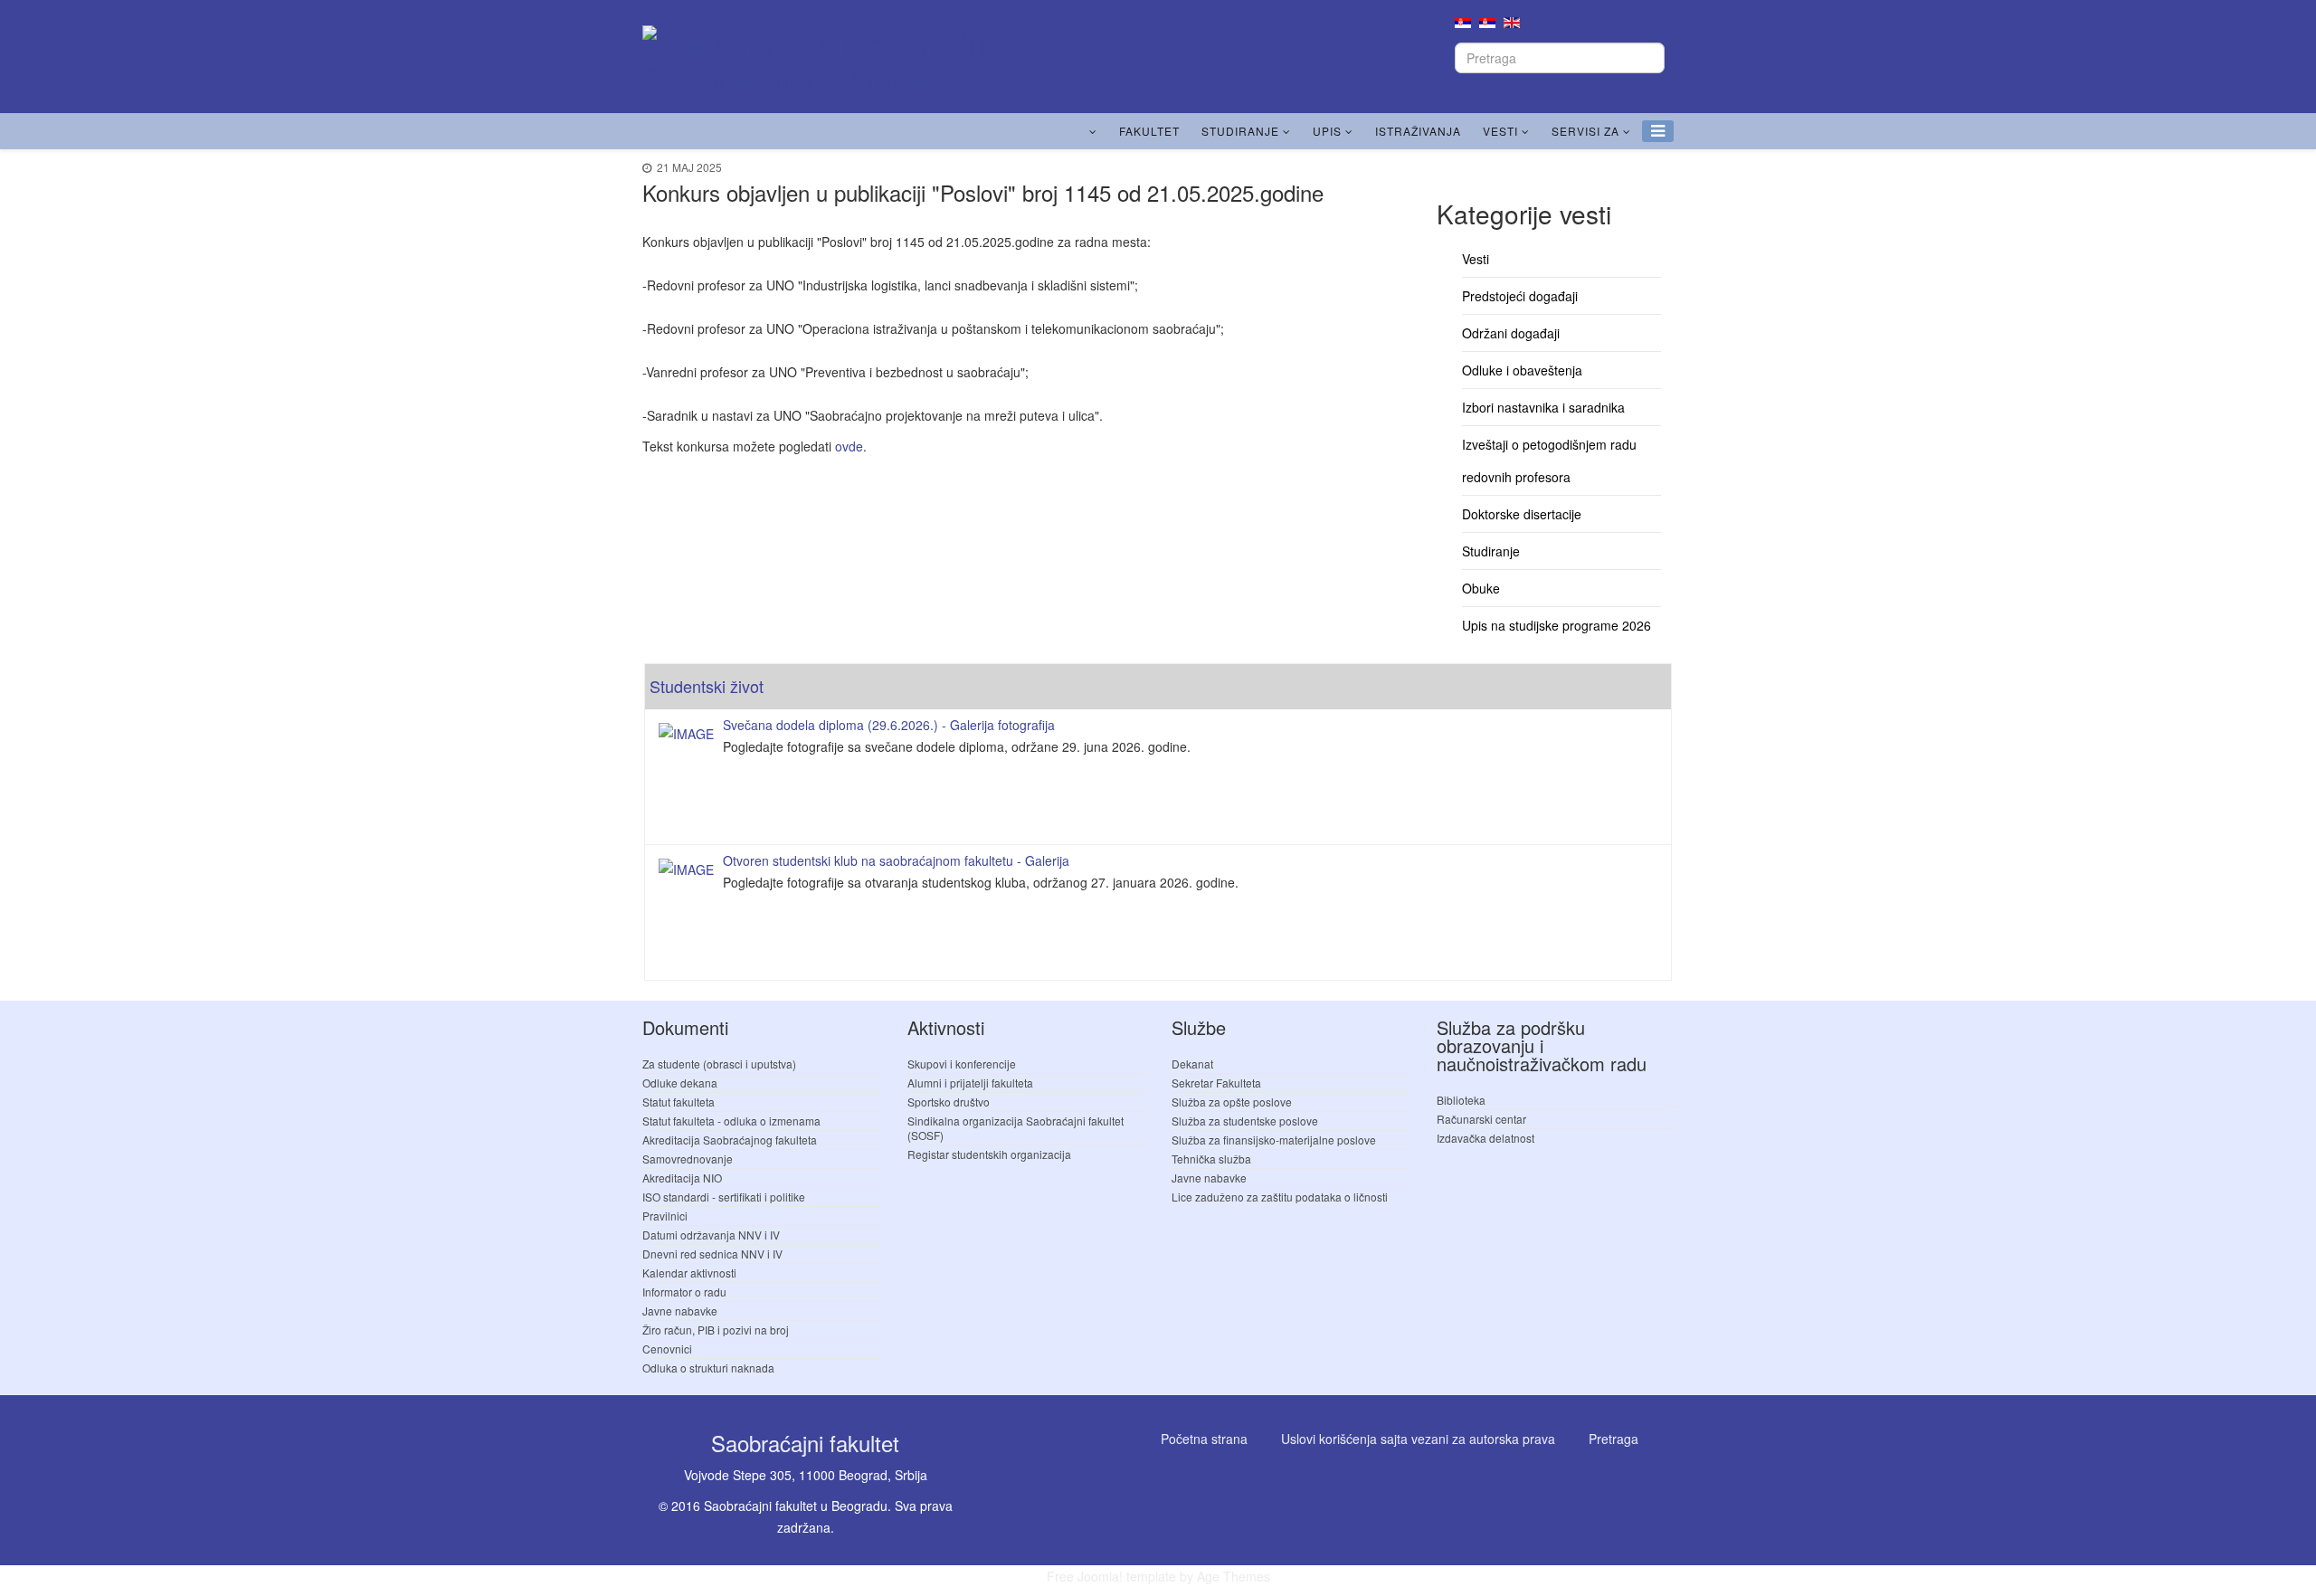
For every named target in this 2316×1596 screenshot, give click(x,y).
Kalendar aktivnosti (689, 1273)
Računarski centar (1481, 1119)
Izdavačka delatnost (1485, 1138)
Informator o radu (684, 1292)
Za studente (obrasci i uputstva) (719, 1064)
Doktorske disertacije (1522, 514)
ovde (849, 446)
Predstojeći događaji (1520, 296)
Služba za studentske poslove (1245, 1121)
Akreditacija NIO (682, 1178)
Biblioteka (1461, 1100)
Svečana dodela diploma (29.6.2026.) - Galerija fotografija (889, 725)
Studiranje (1240, 131)
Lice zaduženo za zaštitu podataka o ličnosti (1280, 1197)
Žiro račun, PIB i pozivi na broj (716, 1330)
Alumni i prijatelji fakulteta (970, 1083)
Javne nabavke (680, 1311)
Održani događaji (1511, 333)
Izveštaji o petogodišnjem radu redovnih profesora (1549, 461)
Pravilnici (665, 1216)
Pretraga (1614, 1439)
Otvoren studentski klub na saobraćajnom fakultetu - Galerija (896, 860)
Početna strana (1204, 1439)
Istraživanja (1418, 131)
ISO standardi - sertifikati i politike (724, 1197)
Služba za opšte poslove (1232, 1102)
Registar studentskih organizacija (989, 1154)
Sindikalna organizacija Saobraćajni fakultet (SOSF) (1016, 1128)
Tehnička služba (1211, 1159)
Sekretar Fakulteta (1216, 1083)
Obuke (1481, 588)
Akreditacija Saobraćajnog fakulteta (730, 1140)
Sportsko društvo (949, 1102)
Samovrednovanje (688, 1159)
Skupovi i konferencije (962, 1064)
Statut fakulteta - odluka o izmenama (731, 1121)
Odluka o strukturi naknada (708, 1368)
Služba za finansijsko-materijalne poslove (1274, 1140)
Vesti (1500, 131)
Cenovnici (667, 1349)
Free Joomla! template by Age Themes (1158, 1576)
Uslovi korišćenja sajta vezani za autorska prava (1418, 1439)
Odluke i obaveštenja (1522, 370)
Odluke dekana (680, 1083)
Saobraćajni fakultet (805, 1443)
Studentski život (707, 686)
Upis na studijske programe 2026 (1557, 625)
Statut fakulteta (679, 1102)
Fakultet (1149, 131)
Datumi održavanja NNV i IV (711, 1235)
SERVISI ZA (1585, 131)
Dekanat (1192, 1064)
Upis (1327, 131)
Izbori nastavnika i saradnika (1543, 407)
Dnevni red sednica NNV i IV (712, 1254)
